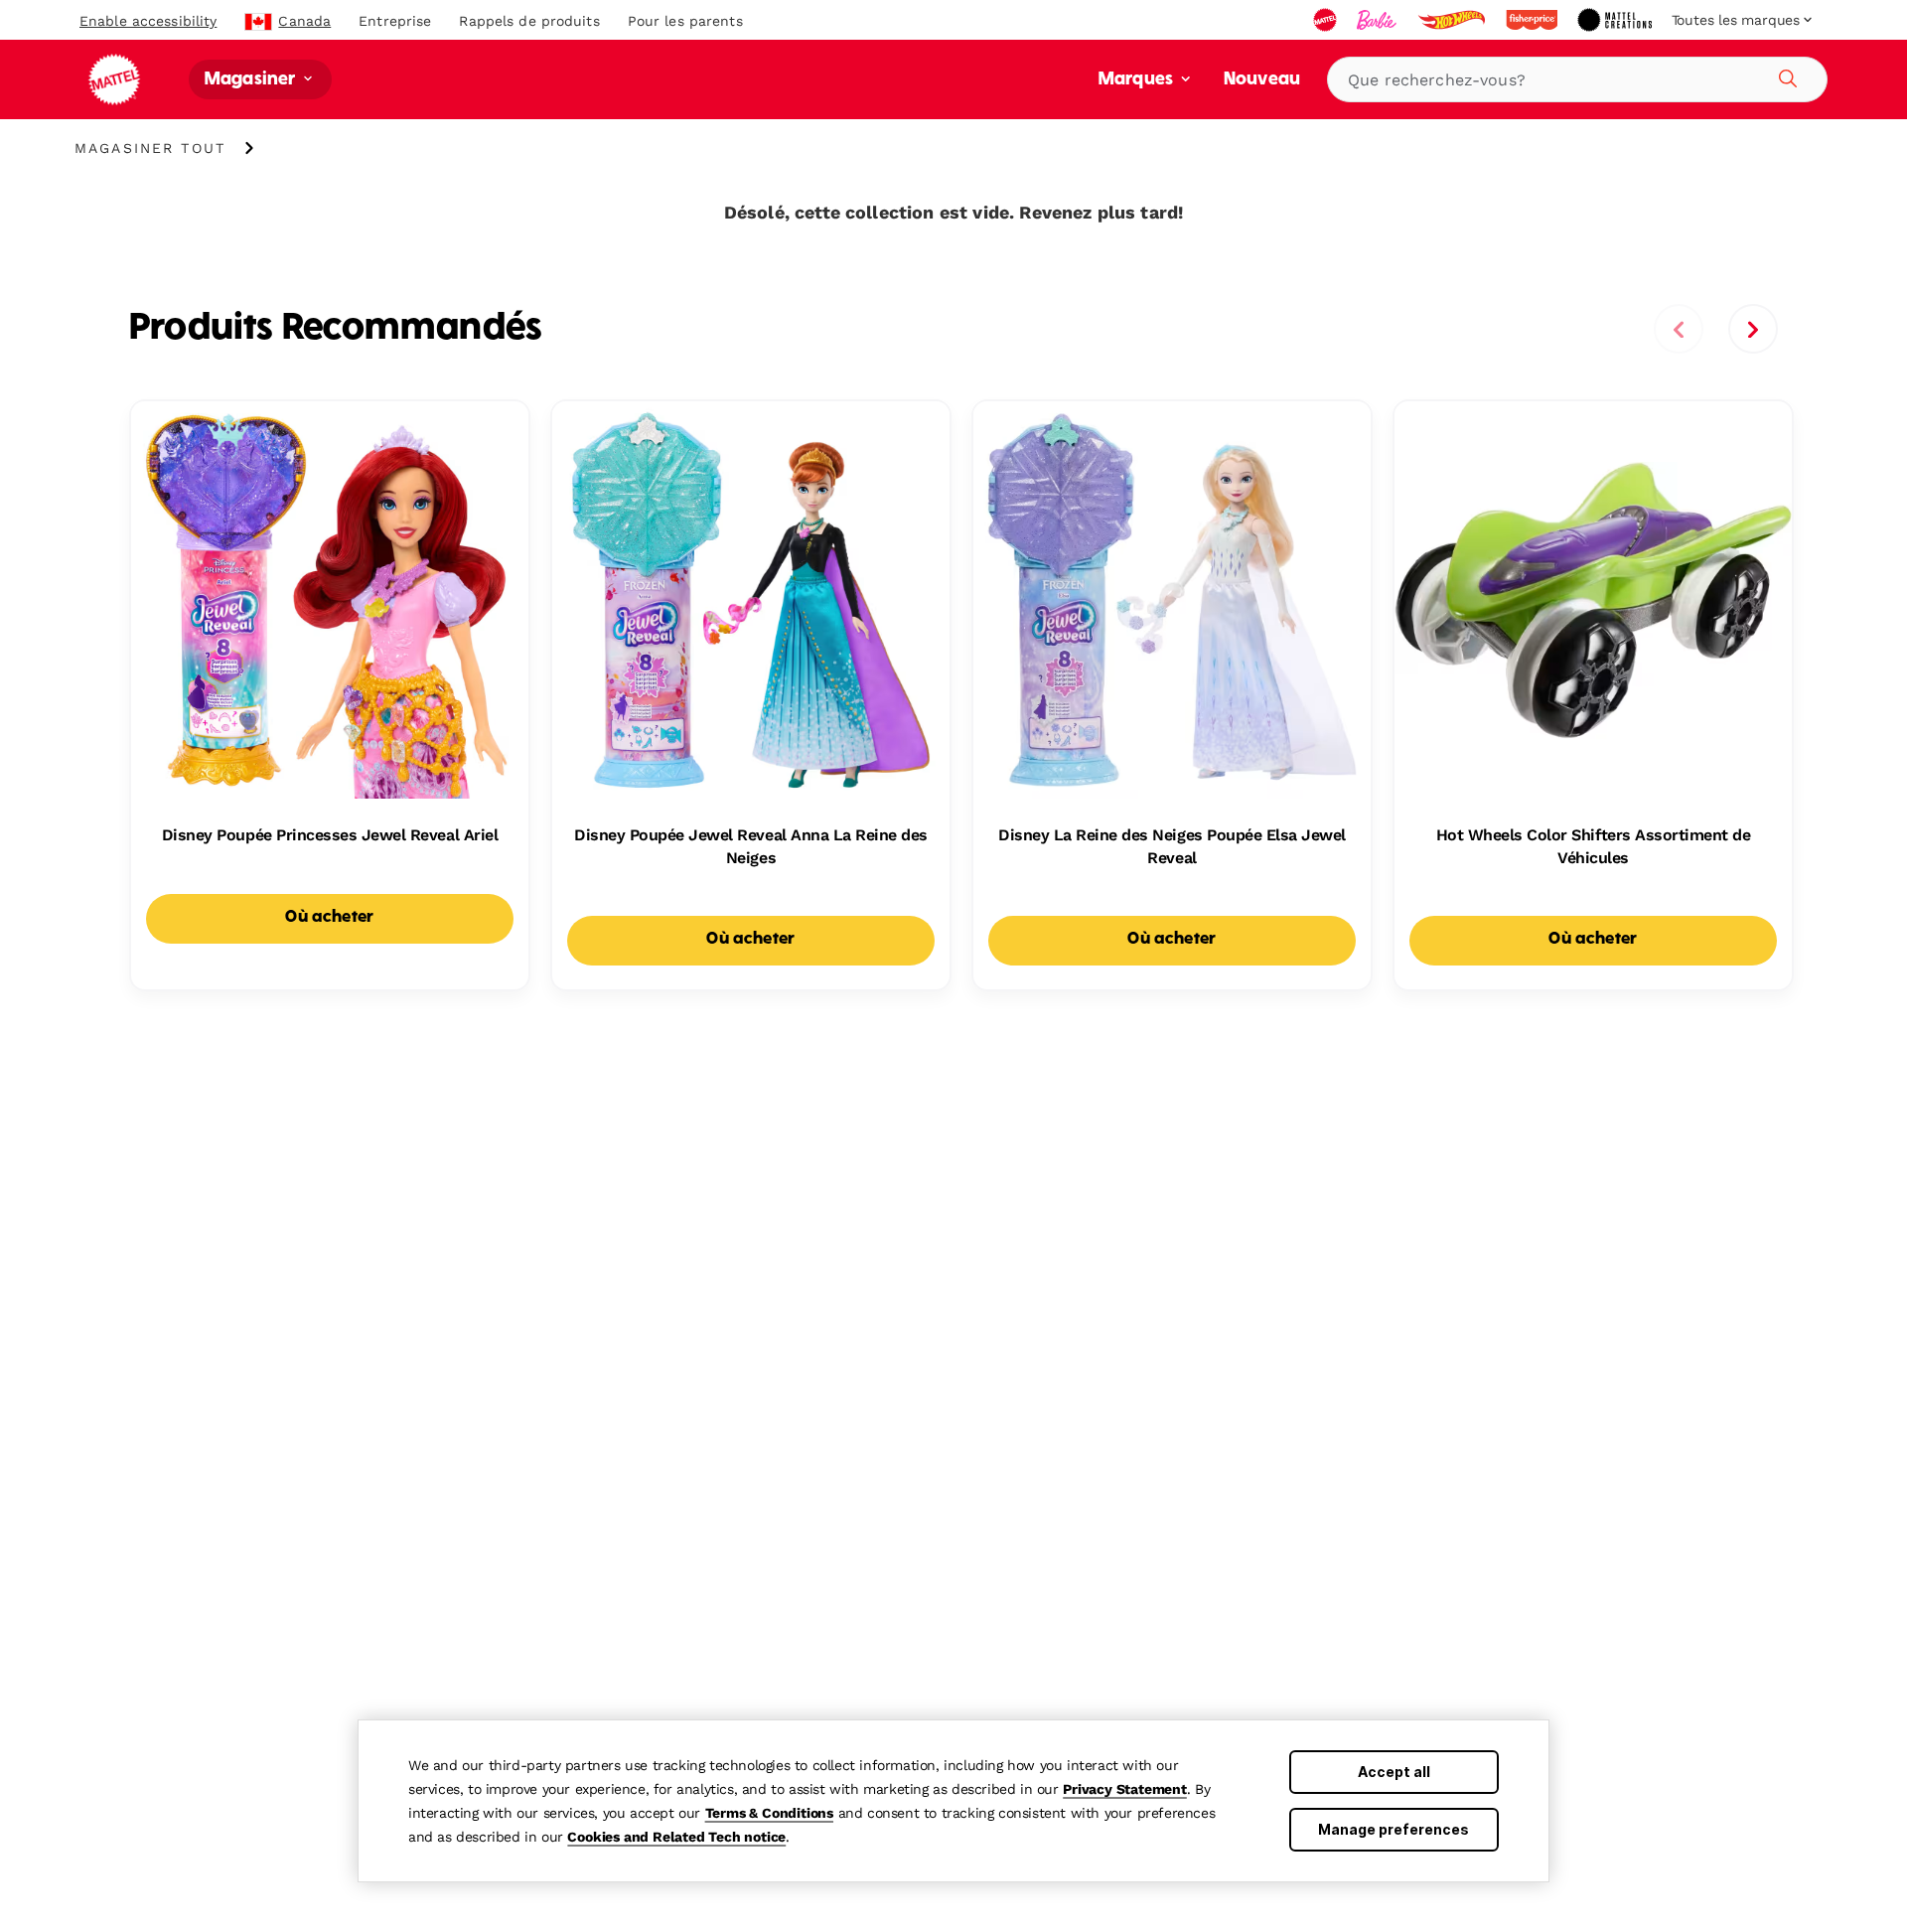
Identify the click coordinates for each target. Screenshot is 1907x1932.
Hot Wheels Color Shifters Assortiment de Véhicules (1594, 846)
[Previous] (1679, 329)
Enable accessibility (148, 21)
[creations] (1616, 20)
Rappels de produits (529, 21)
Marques (1138, 80)
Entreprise (395, 21)
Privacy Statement (1125, 1789)
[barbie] (1379, 20)
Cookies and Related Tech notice (676, 1837)
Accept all (1394, 1772)
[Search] (1785, 75)
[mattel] (1327, 20)
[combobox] (1577, 79)
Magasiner (252, 80)
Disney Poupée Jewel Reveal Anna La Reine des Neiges (751, 846)
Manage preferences (1394, 1829)
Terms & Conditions (769, 1813)
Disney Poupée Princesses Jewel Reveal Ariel (330, 835)
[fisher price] (1534, 20)
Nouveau (1262, 80)
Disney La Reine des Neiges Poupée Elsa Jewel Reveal (1172, 846)
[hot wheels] (1453, 20)
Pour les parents (685, 21)
